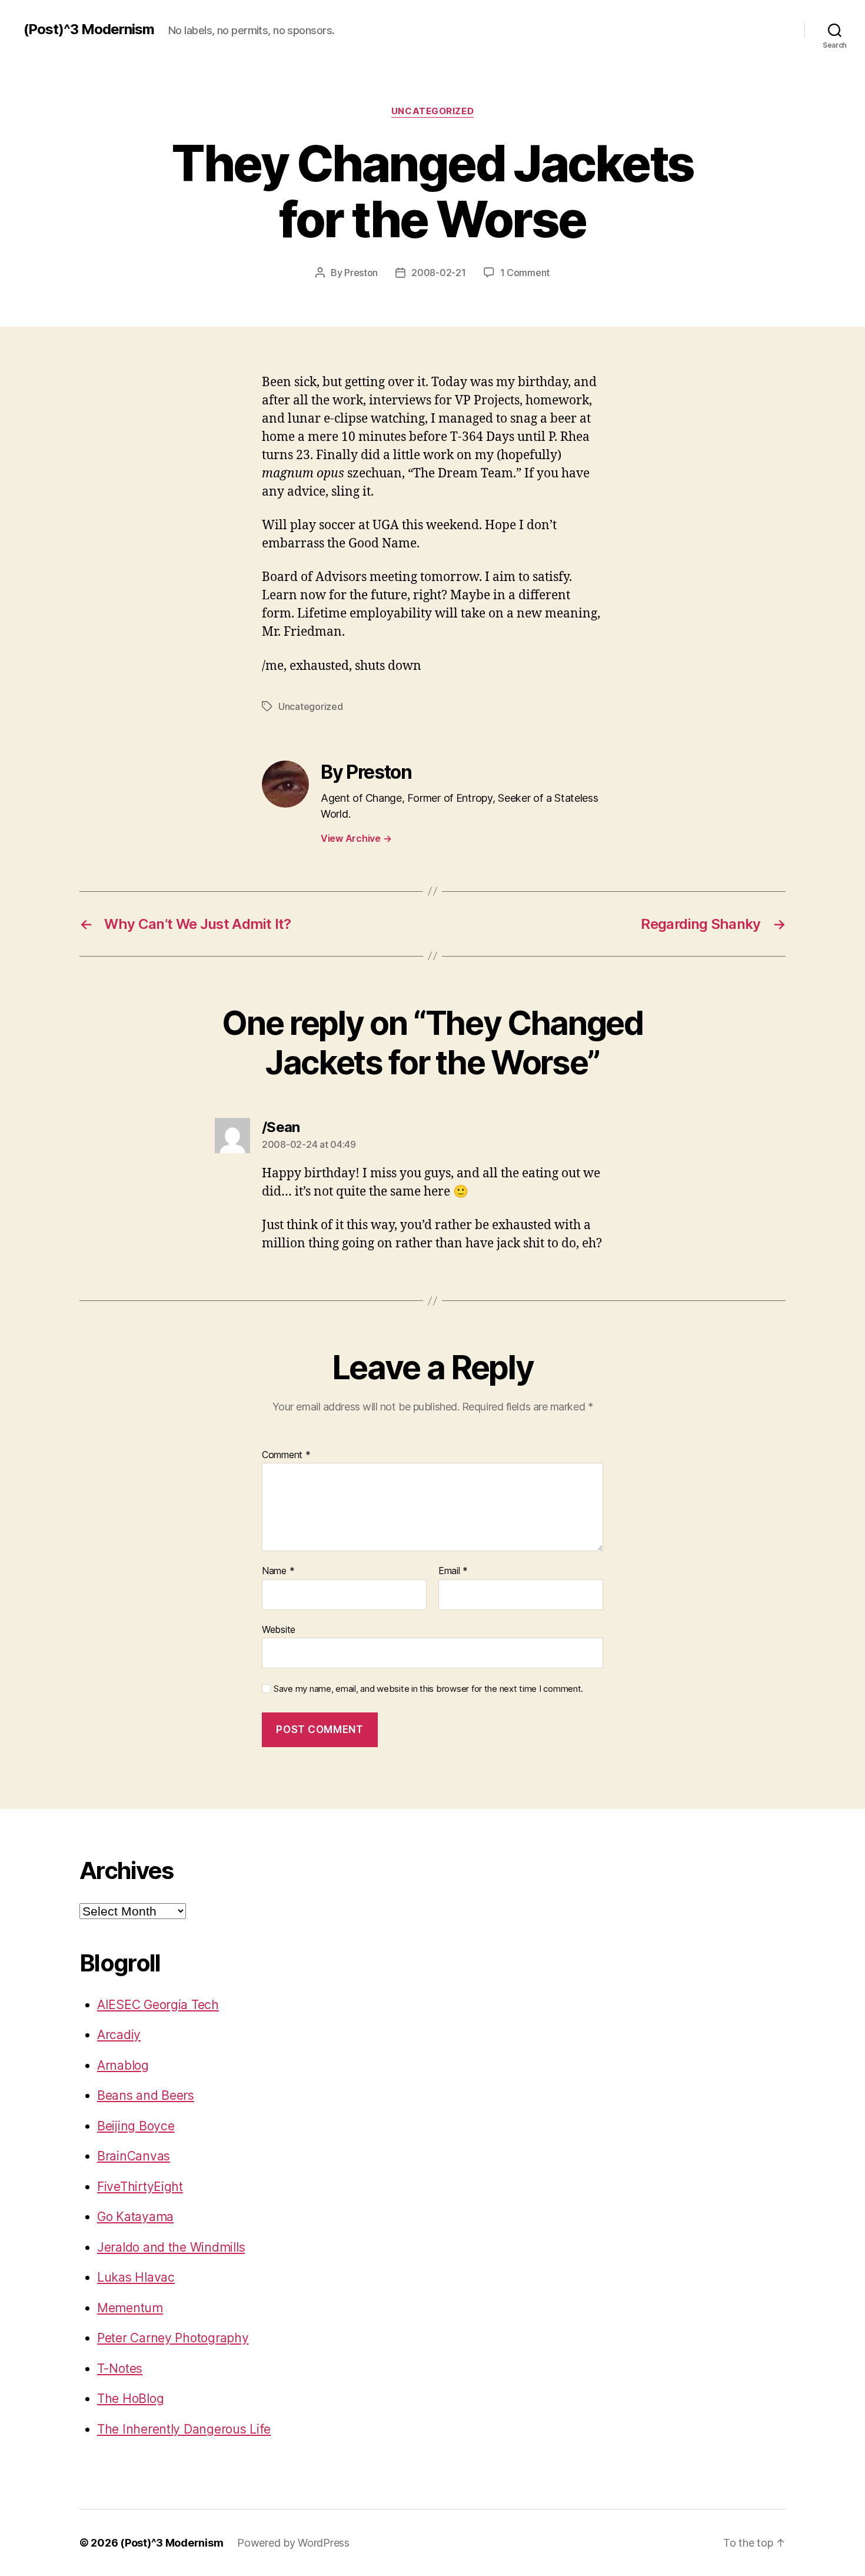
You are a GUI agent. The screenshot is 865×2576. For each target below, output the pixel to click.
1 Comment (525, 273)
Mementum (130, 2308)
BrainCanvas (134, 2156)
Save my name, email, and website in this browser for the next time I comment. (428, 1689)
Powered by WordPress (293, 2543)
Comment (286, 1455)
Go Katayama (135, 2217)
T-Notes (120, 2368)
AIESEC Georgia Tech (158, 2005)
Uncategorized (432, 111)
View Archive (356, 838)
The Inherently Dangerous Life (184, 2429)
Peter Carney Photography (173, 2338)
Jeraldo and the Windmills (171, 2247)
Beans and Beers (146, 2095)
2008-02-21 (438, 273)
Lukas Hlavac (136, 2277)
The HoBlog (130, 2399)
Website (279, 1629)
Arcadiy (119, 2035)
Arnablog (123, 2065)
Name (278, 1571)
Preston (361, 273)
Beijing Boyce (136, 2126)
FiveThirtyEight (140, 2187)
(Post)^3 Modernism (89, 29)
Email (453, 1571)
